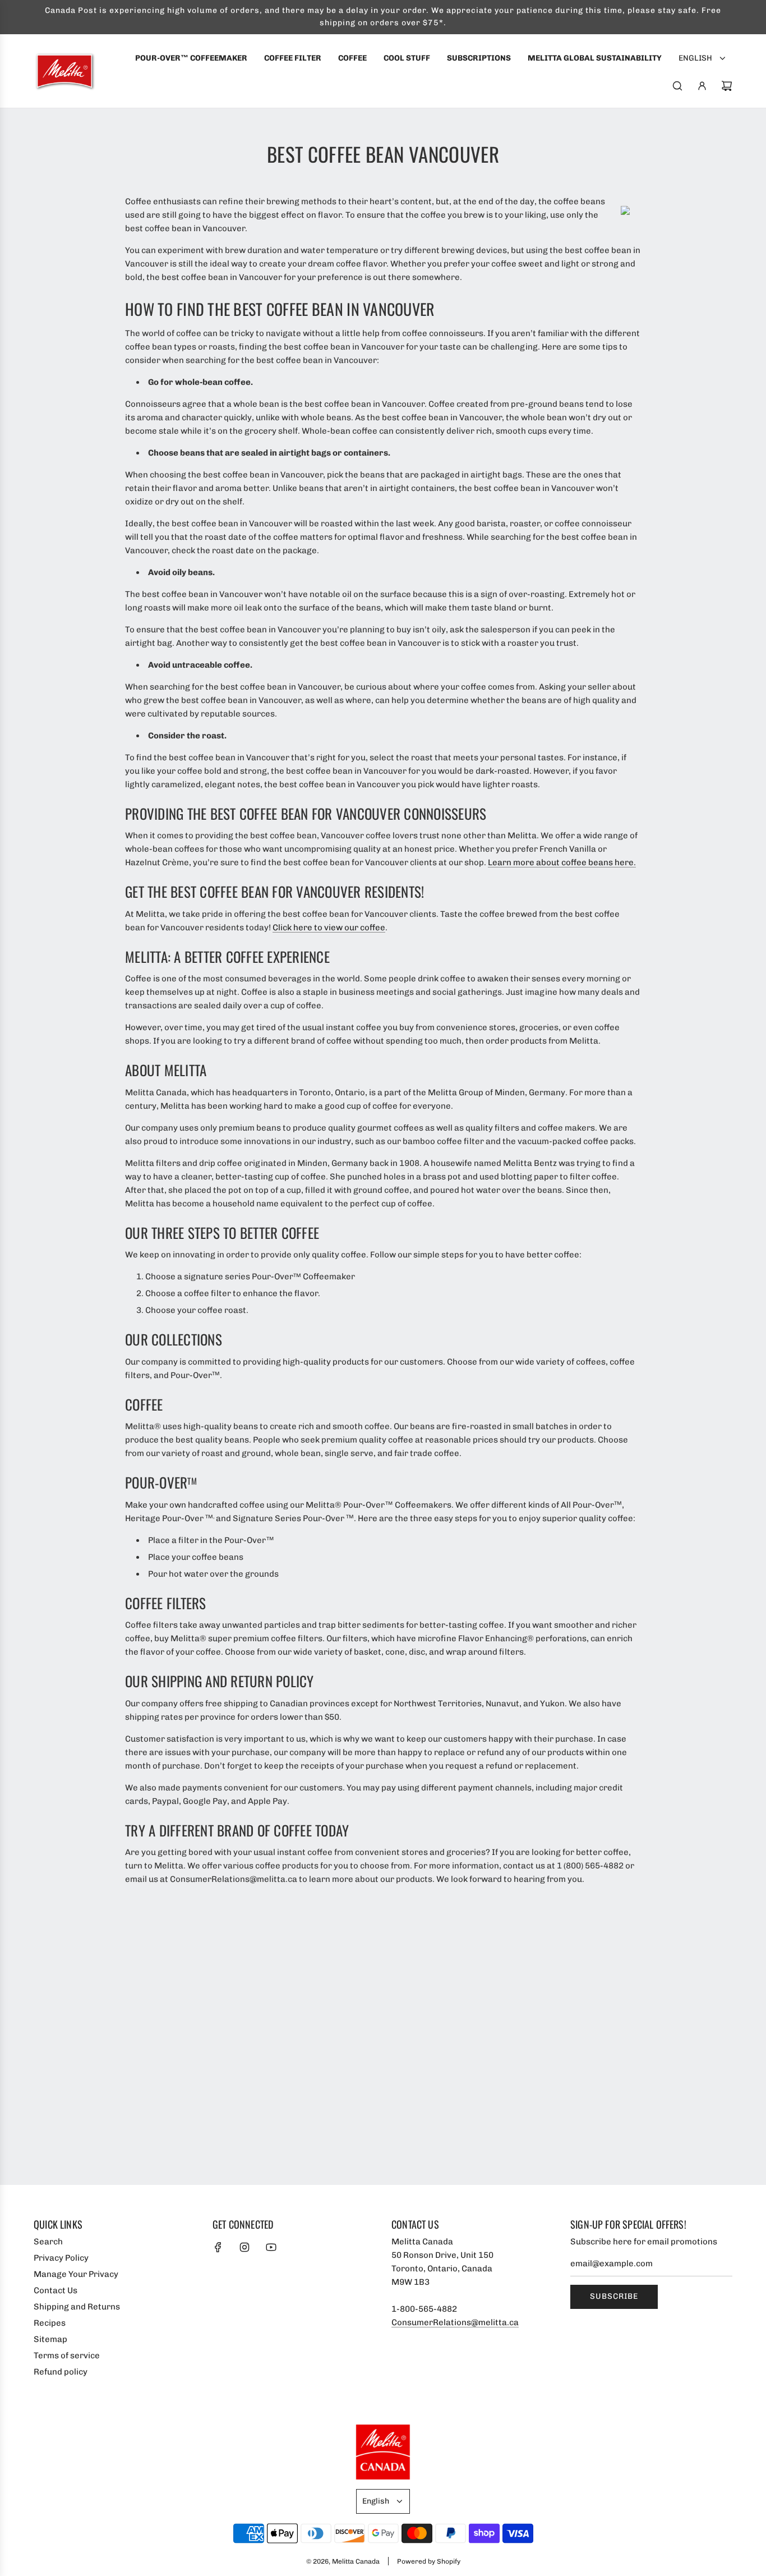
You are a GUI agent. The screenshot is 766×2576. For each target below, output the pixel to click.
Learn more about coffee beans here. (562, 862)
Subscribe (614, 2296)
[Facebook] (218, 2247)
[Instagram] (244, 2247)
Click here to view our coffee (329, 927)
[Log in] (702, 86)
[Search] (677, 86)
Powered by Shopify (429, 2561)
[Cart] (727, 86)
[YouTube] (271, 2247)
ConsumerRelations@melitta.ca (455, 2322)
